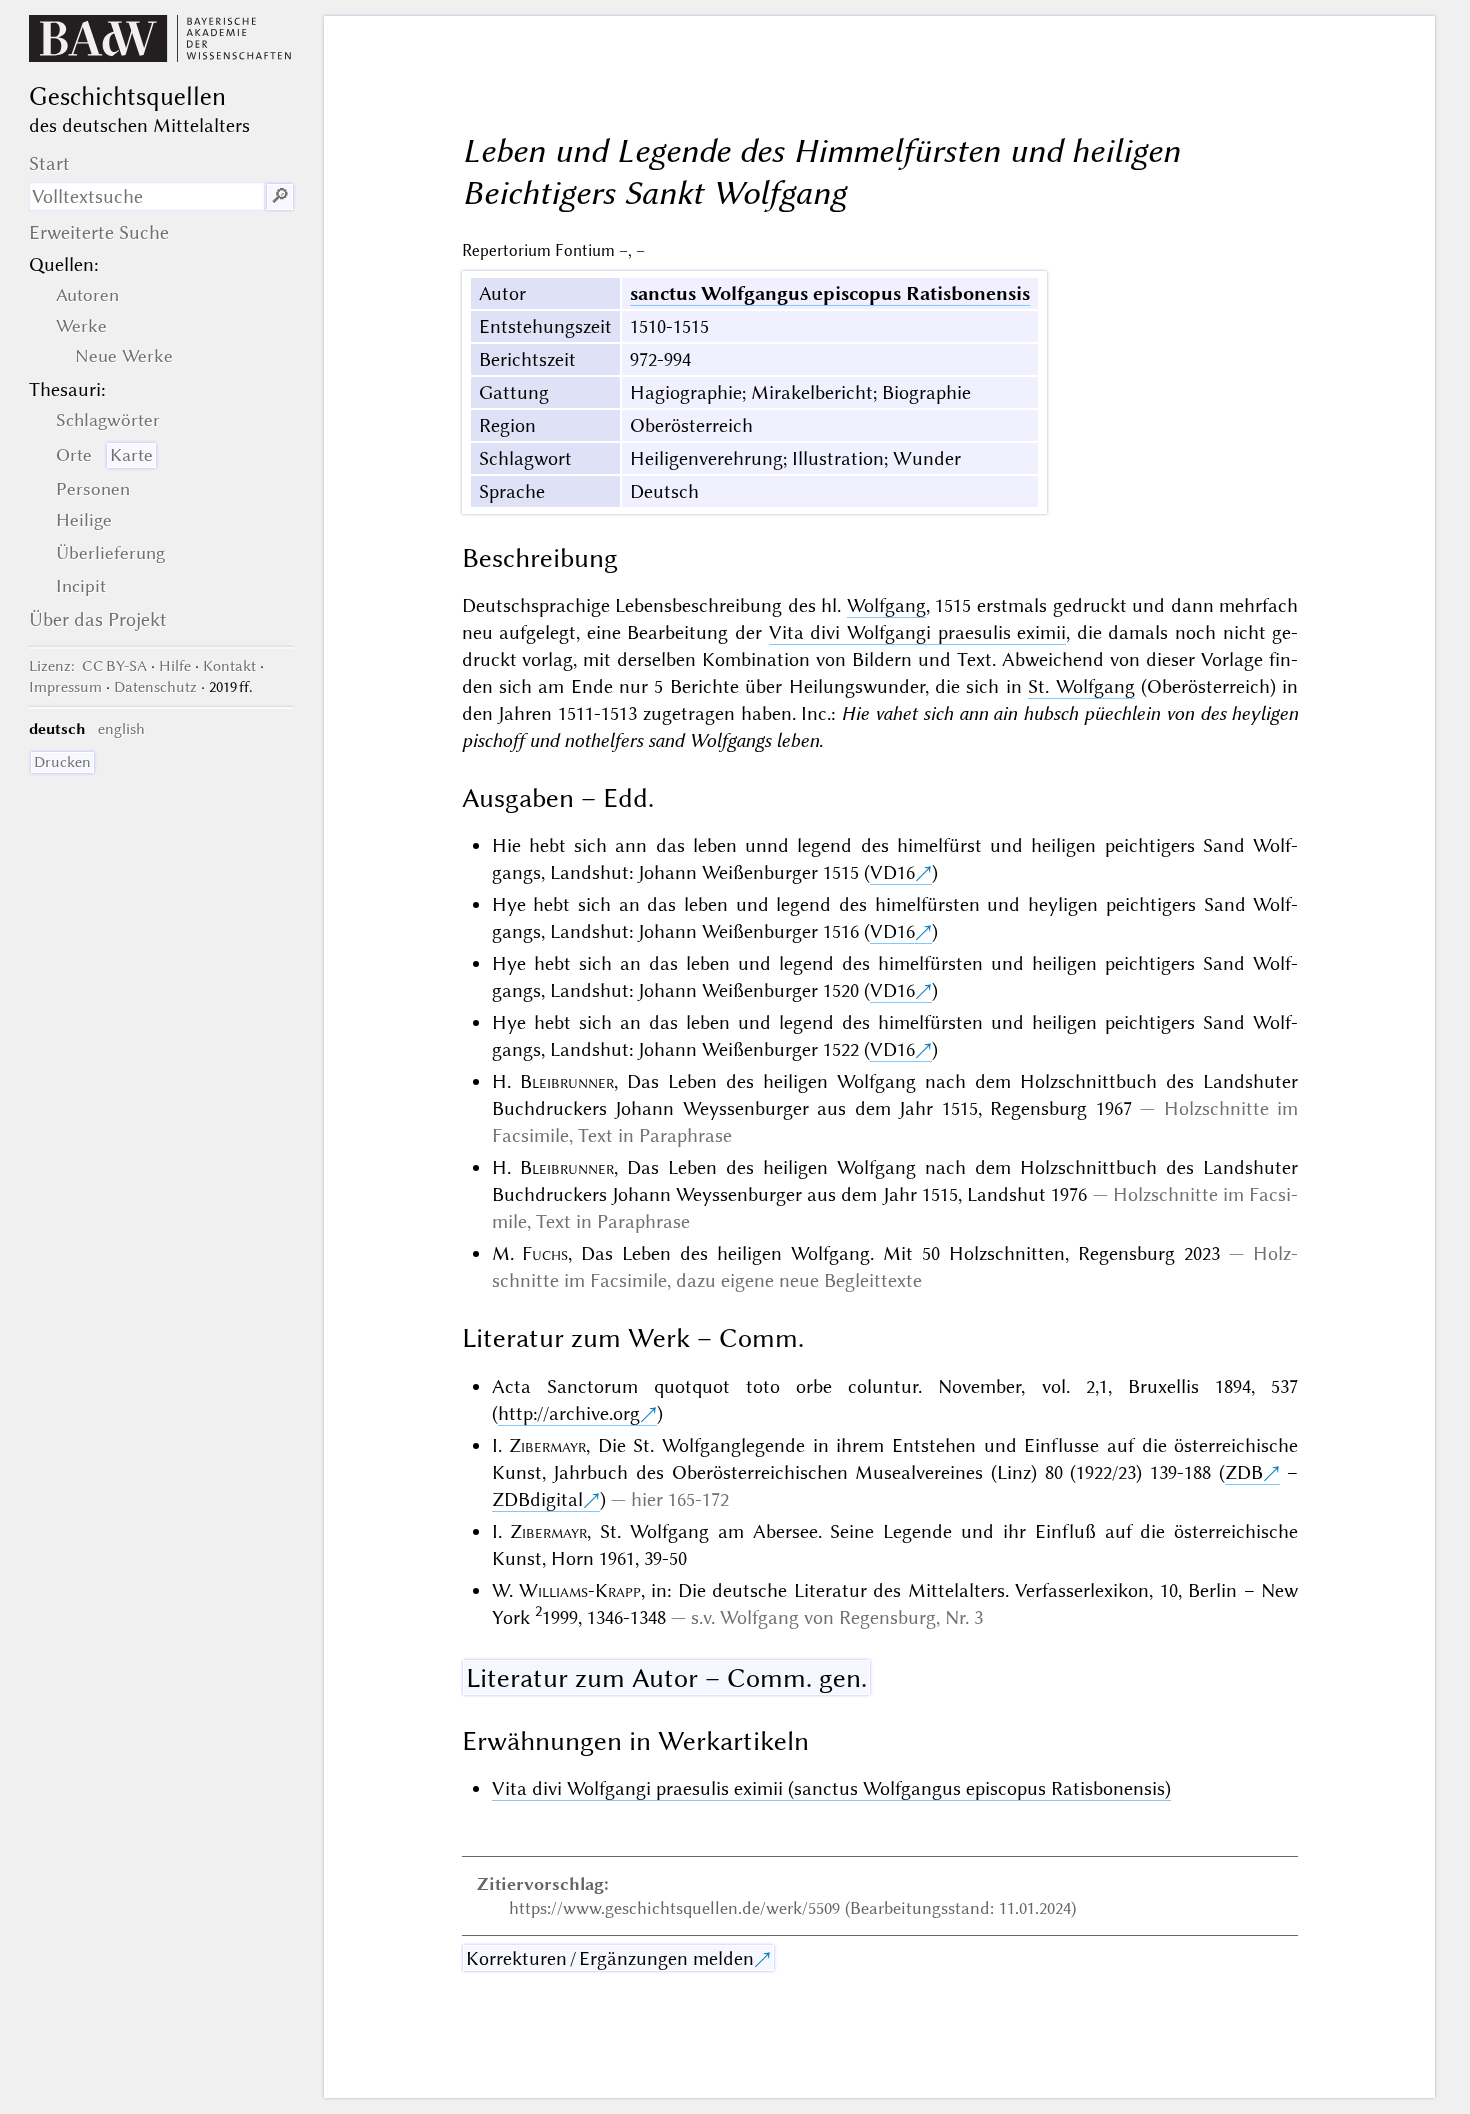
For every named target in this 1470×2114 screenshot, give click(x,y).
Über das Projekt (98, 619)
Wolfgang (886, 605)
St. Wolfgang (1081, 686)
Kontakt (229, 666)
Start (49, 163)
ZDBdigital (537, 1499)
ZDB (1244, 1472)
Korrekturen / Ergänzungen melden (610, 1958)
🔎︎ (280, 196)
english (121, 729)
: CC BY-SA (88, 666)
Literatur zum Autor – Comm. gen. (666, 1678)
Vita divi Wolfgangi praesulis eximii (918, 632)
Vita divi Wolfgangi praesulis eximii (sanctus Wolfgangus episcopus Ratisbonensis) (831, 1788)
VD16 (892, 872)
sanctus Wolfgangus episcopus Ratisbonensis (830, 293)
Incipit (81, 586)
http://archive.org (569, 1413)
